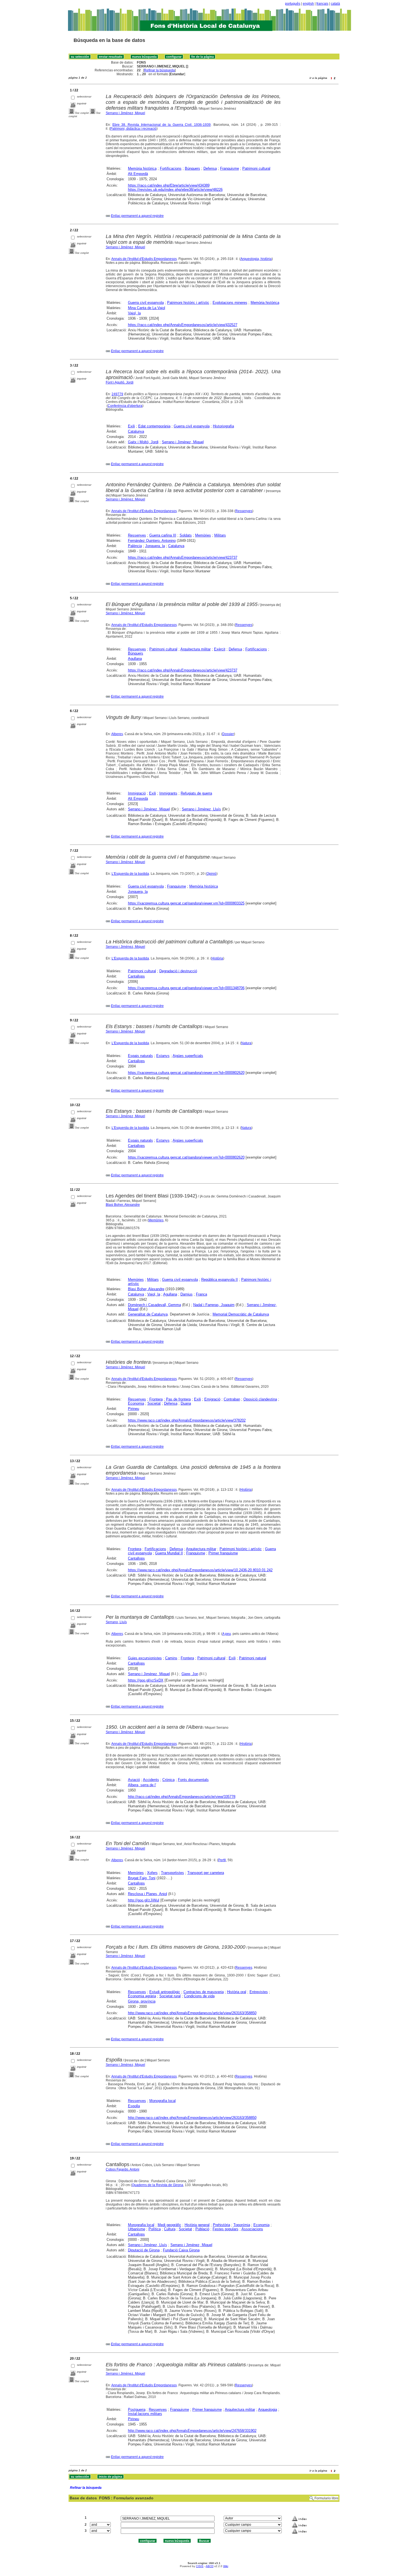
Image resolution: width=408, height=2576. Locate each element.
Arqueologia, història (256, 259)
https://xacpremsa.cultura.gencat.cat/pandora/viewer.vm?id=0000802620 (186, 1073)
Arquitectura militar (196, 649)
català (335, 4)
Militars (220, 535)
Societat (154, 1403)
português (293, 4)
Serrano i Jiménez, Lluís (201, 809)
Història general (197, 2225)
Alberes (117, 734)
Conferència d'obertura (125, 406)
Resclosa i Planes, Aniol (148, 1894)
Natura (246, 1043)
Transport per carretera (206, 1873)
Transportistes (172, 1873)
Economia (136, 1403)
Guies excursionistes (145, 1658)
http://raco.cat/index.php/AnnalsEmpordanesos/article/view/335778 (182, 1797)
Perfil (222, 1860)
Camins (171, 1658)
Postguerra (137, 2410)
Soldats (186, 535)
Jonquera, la (155, 546)
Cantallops (136, 976)
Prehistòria (221, 2225)
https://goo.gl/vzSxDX (146, 1680)
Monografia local (163, 2101)
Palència (135, 546)
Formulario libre (326, 2498)
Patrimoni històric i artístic (188, 303)
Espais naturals (140, 1056)
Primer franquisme (223, 1553)
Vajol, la (134, 313)
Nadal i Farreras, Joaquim (214, 1305)
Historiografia (223, 426)
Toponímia (242, 2225)
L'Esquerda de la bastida (130, 874)
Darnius (187, 1294)
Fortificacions (171, 168)
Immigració (137, 793)
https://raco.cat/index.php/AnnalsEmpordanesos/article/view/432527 (183, 325)
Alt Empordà (138, 174)
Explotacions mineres (230, 303)
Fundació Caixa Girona (181, 2250)
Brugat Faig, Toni (142, 1878)
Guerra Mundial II (169, 1553)
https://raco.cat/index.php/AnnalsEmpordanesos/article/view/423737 (183, 557)
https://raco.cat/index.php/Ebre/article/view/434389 (169, 185)
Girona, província (142, 2001)
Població (202, 2229)
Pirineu (134, 1409)
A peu (227, 1634)
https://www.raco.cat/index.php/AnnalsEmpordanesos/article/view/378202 (187, 1420)
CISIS (200, 2566)
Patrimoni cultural (256, 168)
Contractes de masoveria (204, 1992)
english (308, 4)
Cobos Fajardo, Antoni (123, 2169)
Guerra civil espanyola (146, 303)
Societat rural (170, 1996)
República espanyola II (220, 1280)
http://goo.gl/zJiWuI (144, 1900)
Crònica (168, 1780)
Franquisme (230, 168)
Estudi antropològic (165, 1992)
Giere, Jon (190, 1674)
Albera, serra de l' (142, 1785)
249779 (117, 394)
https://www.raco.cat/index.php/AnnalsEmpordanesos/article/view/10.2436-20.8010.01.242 (200, 1570)
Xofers (152, 1873)
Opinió (211, 874)
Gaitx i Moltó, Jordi (143, 442)
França (202, 1294)
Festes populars (226, 2229)
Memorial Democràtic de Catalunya (241, 1314)
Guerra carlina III (163, 535)
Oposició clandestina (260, 1399)
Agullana (135, 659)
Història (217, 958)
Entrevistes (259, 1992)
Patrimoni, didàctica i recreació (133, 129)
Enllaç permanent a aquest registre (137, 216)
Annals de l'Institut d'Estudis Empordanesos (144, 259)
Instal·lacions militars (145, 2414)
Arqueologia (268, 2410)
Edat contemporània (154, 426)
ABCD (210, 2566)
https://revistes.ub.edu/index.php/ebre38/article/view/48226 (175, 190)
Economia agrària (142, 1996)
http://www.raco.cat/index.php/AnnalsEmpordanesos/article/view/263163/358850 (192, 2013)
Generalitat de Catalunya (148, 1314)
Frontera (156, 1399)
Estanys (163, 1056)
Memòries (203, 535)
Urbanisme (137, 2229)
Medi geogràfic (169, 2225)
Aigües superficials (188, 1056)
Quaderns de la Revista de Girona (158, 2185)
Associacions (252, 2229)
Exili (131, 426)
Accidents (151, 1780)
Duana (186, 1403)
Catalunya (136, 431)
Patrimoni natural (253, 1658)
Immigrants (168, 793)
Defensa (210, 168)
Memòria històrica (142, 168)
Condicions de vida (199, 1996)
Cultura (170, 2229)
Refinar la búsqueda (159, 70)
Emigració (212, 1399)
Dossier (228, 734)
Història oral (237, 1992)
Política (155, 2229)
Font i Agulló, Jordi (120, 382)
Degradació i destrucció (178, 971)
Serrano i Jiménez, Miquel (125, 113)
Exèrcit (220, 649)
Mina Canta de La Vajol (147, 308)
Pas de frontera (178, 1399)
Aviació (134, 1780)
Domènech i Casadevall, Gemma (154, 1305)
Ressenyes (244, 511)
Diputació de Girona (144, 2250)
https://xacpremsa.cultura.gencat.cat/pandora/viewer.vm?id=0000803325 (186, 903)
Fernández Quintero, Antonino (152, 541)
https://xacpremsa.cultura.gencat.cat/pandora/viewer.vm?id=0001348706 (186, 988)
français (322, 4)
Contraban (232, 1399)
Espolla (134, 2106)
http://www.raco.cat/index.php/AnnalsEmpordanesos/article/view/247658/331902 (192, 2431)
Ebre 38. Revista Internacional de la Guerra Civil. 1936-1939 (162, 125)
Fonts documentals (193, 1780)
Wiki (226, 2566)
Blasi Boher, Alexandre (123, 1205)
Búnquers (192, 168)
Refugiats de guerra (196, 793)
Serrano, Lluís (116, 1622)
